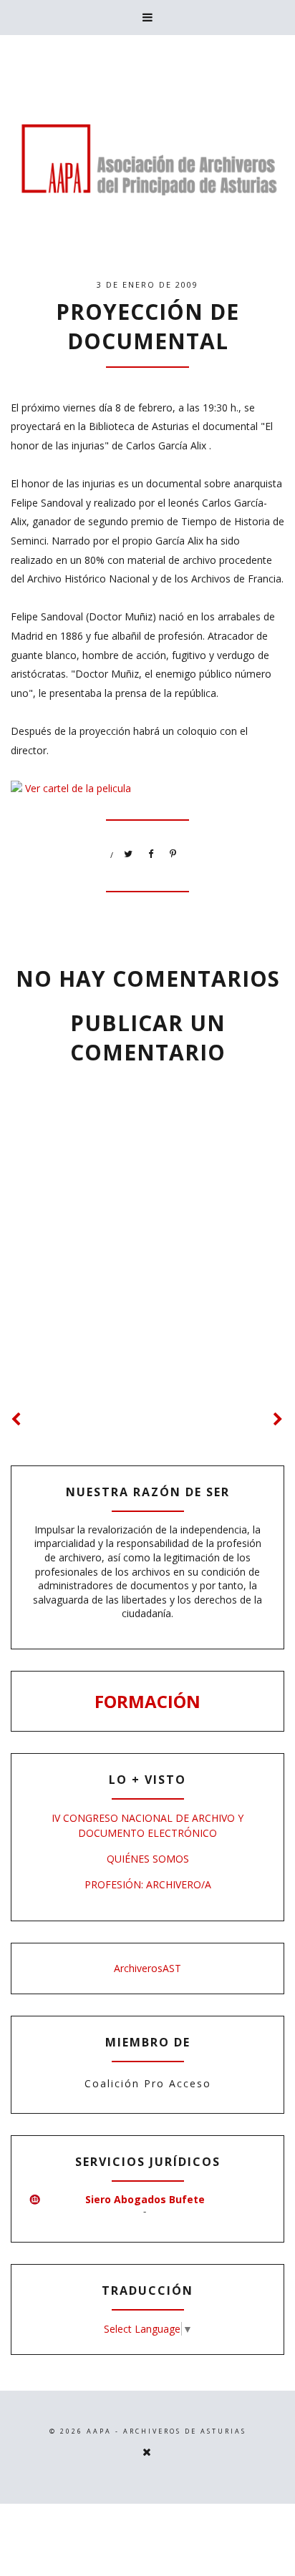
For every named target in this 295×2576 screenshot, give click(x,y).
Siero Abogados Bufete (145, 2199)
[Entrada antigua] (279, 1419)
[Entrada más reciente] (16, 1419)
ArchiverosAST (147, 1968)
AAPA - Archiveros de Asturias (166, 2431)
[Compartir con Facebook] (151, 854)
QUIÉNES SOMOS (148, 1859)
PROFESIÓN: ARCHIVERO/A (148, 1884)
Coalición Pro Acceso (148, 2083)
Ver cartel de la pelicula (78, 788)
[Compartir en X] (129, 854)
